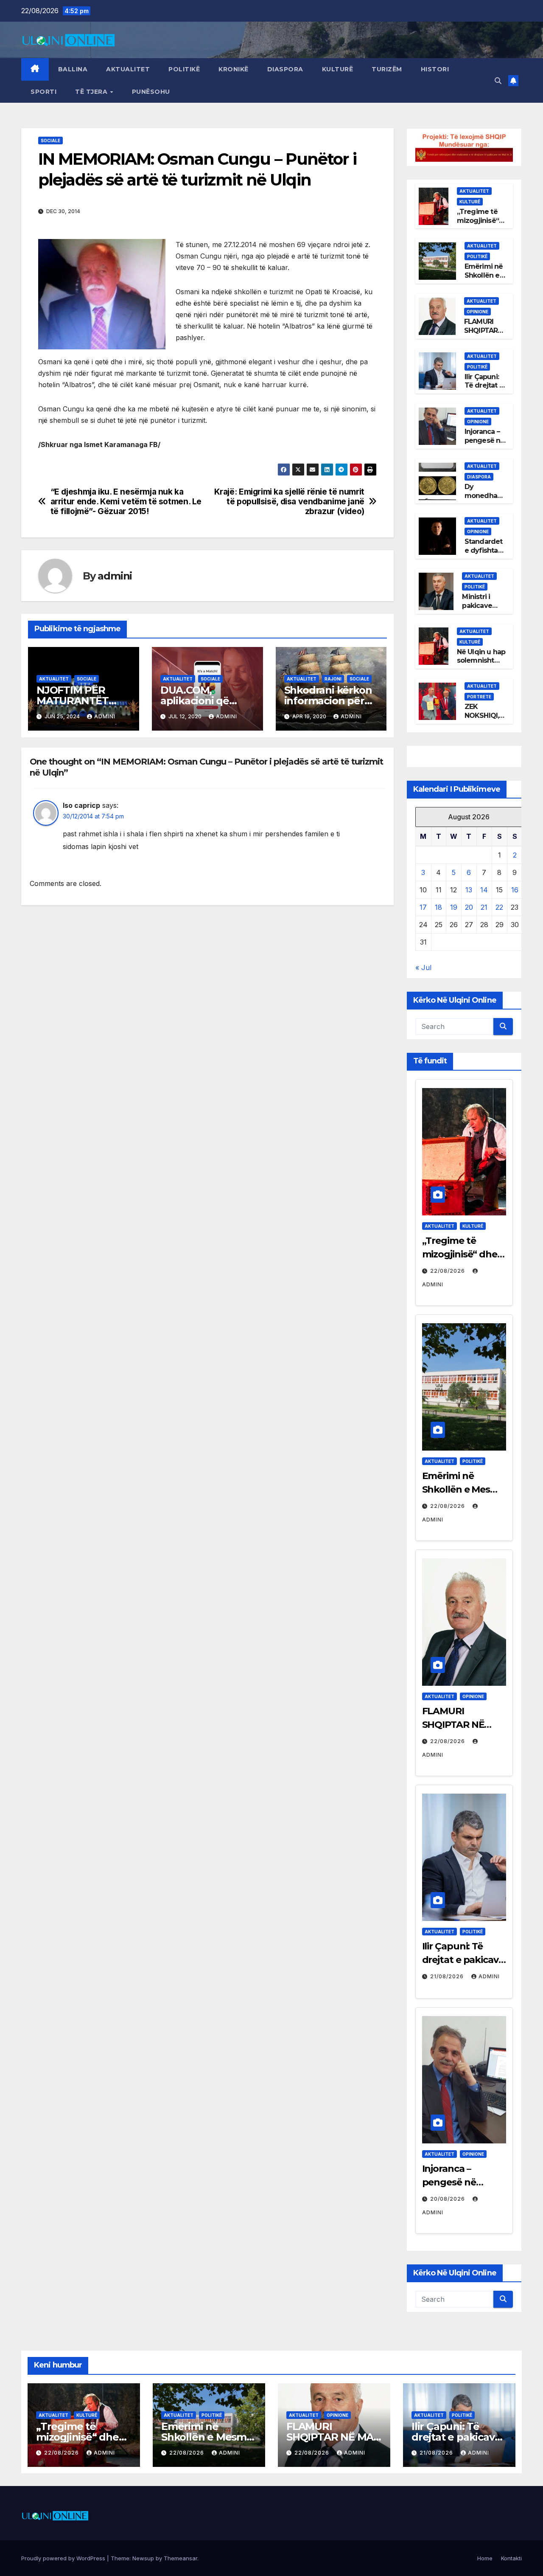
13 (469, 890)
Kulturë (338, 69)
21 (484, 907)
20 (469, 907)
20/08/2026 (448, 2199)
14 (484, 890)
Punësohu (151, 92)
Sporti (43, 92)
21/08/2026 (448, 1976)
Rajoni (333, 679)
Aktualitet (128, 69)
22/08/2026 (448, 1271)
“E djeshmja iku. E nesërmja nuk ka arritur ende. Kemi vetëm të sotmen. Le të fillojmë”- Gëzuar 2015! (126, 502)
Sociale (50, 141)
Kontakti (511, 2558)
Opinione (477, 312)
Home (485, 2558)
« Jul (423, 967)
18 (438, 907)
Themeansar (181, 2558)
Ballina (73, 69)
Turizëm (387, 69)
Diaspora (285, 69)
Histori (435, 69)
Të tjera (92, 92)
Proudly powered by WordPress (64, 2558)
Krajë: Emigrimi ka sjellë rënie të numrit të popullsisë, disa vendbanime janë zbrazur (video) (289, 502)
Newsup (143, 2558)
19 (454, 907)
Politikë (184, 69)
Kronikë (234, 69)
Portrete (479, 697)
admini (115, 576)
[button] (498, 81)
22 (499, 907)
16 (515, 890)
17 (423, 907)
